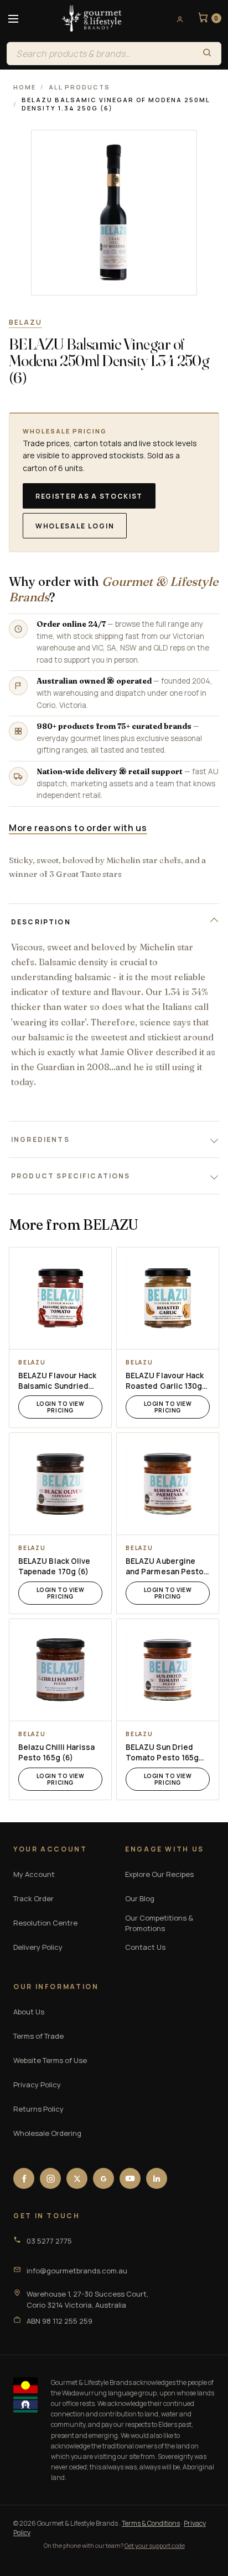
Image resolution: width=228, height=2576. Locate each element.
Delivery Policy (38, 1947)
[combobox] (100, 54)
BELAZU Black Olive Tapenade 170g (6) (54, 1566)
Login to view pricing (61, 1407)
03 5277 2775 (49, 2241)
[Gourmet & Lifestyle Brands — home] (92, 19)
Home (25, 87)
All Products (79, 87)
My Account (34, 1874)
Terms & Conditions (151, 2523)
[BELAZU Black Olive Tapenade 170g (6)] (60, 1484)
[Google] (103, 2178)
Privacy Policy (37, 2085)
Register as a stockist (89, 496)
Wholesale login (75, 526)
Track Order (33, 1898)
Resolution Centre (45, 1923)
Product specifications (71, 1176)
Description (41, 922)
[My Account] (176, 19)
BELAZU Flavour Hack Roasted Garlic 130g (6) (165, 1381)
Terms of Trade (38, 2036)
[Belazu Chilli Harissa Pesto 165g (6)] (60, 1670)
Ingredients (40, 1139)
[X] (77, 2178)
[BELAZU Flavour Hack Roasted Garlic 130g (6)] (168, 1298)
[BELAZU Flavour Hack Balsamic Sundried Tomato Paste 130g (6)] (60, 1298)
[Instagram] (50, 2178)
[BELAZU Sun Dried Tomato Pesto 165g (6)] (168, 1670)
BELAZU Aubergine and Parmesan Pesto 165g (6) (165, 1567)
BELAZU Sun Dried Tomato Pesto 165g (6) (162, 1753)
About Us (29, 2012)
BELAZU (25, 322)
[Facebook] (24, 2178)
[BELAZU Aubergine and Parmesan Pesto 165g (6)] (168, 1484)
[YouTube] (130, 2178)
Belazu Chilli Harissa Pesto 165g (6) (56, 1752)
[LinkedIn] (157, 2178)
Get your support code (155, 2545)
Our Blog (140, 1898)
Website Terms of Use (50, 2060)
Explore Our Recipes (159, 1874)
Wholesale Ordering (47, 2133)
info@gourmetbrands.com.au (77, 2271)
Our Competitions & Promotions (159, 1923)
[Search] (207, 54)
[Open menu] (13, 19)
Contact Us (145, 1947)
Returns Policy (38, 2109)
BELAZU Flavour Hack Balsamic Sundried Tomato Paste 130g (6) (57, 1381)
